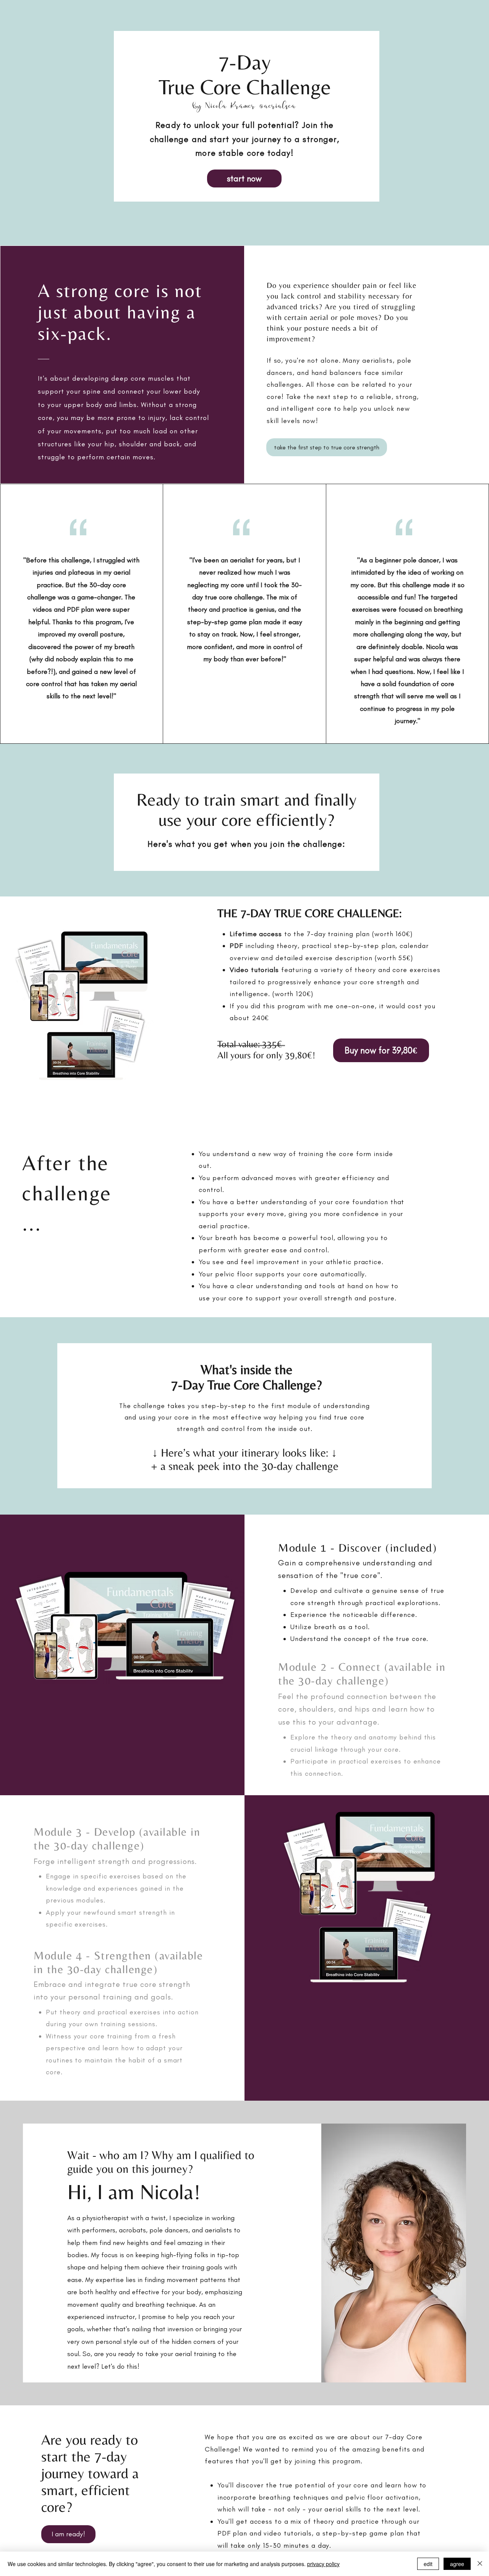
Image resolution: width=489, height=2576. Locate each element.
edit (428, 2564)
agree (457, 2564)
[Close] (480, 2564)
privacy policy (323, 2564)
